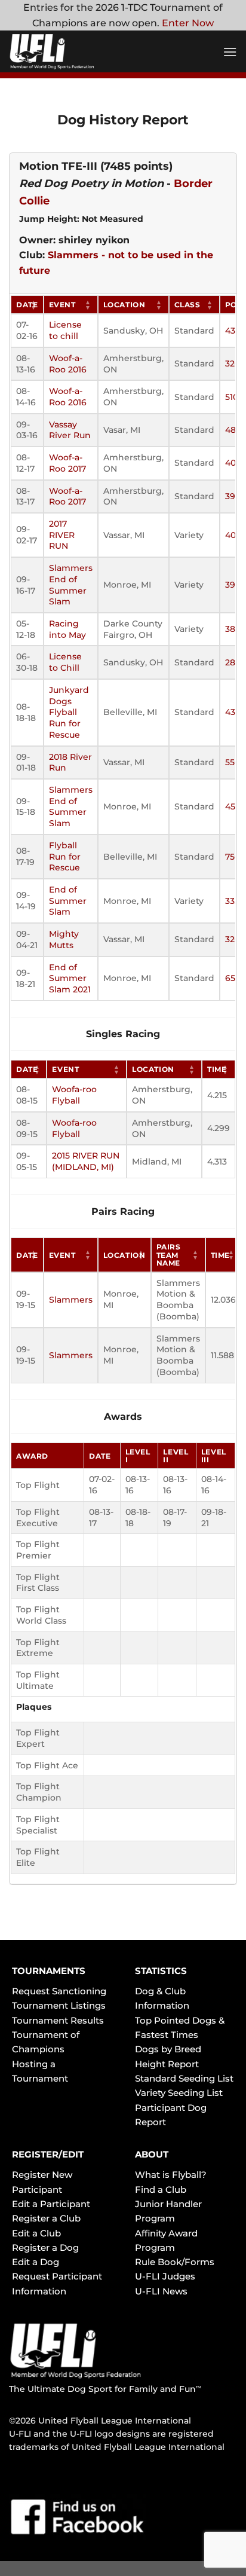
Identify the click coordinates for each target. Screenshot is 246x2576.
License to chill (65, 330)
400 (233, 535)
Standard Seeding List (184, 2078)
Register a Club (46, 2218)
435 (233, 712)
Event (62, 305)
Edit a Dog (36, 2262)
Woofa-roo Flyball (74, 1095)
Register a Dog (45, 2247)
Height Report (167, 2064)
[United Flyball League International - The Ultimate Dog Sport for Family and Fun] (81, 51)
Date (27, 305)
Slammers (71, 1300)
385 (233, 629)
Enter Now (188, 23)
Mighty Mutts (64, 939)
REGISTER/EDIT (48, 2154)
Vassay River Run (70, 430)
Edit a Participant (51, 2204)
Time (217, 1069)
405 (233, 463)
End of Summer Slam (68, 901)
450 (233, 806)
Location (124, 305)
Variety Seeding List (179, 2093)
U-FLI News (161, 2291)
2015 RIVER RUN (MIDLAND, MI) (86, 1161)
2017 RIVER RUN (62, 535)
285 (233, 662)
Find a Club (161, 2190)
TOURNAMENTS (49, 1971)
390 (233, 496)
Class (187, 305)
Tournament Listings (59, 2005)
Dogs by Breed (168, 2049)
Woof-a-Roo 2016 (68, 364)
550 (233, 762)
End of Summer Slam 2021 (70, 978)
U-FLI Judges (165, 2276)
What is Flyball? (171, 2175)
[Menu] (230, 52)
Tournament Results (58, 2020)
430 (233, 331)
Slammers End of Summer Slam (71, 585)
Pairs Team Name (169, 1255)
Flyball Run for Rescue (65, 856)
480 (233, 430)
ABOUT (152, 2154)
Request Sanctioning (59, 1991)
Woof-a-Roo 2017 (67, 463)
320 (233, 363)
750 (233, 857)
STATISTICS (161, 1971)
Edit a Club (36, 2233)
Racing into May (67, 629)
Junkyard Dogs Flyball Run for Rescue (69, 712)
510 (232, 397)
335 (232, 901)
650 (233, 978)
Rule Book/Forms (175, 2262)
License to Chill (65, 662)
